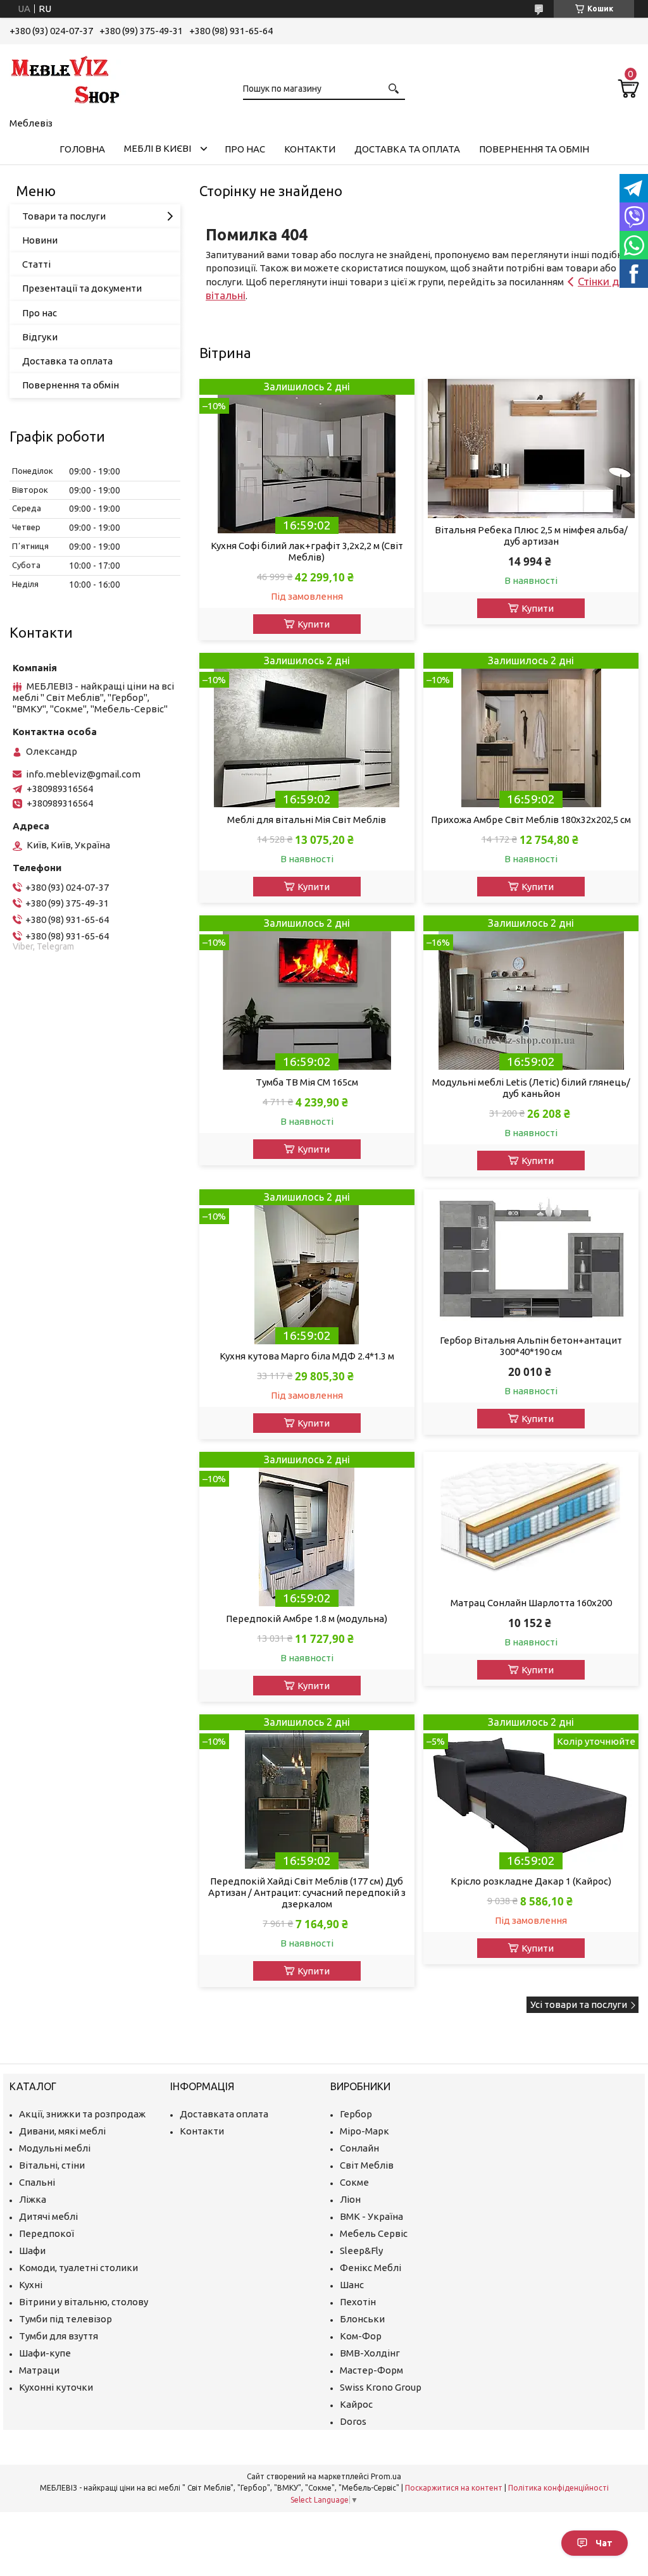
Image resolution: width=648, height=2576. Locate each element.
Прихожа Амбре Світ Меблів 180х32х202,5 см (531, 820)
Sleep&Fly (361, 2251)
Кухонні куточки (56, 2387)
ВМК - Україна (371, 2216)
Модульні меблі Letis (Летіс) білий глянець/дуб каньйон (531, 1088)
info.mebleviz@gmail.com (83, 774)
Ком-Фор (361, 2336)
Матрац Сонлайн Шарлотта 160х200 (531, 1603)
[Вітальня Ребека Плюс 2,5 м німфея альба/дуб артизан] (531, 449)
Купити (314, 624)
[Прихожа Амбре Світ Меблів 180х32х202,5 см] (531, 730)
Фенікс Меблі (371, 2268)
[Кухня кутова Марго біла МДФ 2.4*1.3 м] (307, 1267)
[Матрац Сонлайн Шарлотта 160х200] (531, 1521)
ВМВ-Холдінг (370, 2353)
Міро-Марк (364, 2131)
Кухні (31, 2285)
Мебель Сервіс (374, 2233)
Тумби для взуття (59, 2336)
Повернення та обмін (534, 149)
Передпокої (47, 2233)
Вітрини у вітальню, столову (84, 2302)
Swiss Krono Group (381, 2387)
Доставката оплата (224, 2114)
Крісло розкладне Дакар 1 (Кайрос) (531, 1881)
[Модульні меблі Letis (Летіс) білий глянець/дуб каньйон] (531, 993)
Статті (36, 264)
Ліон (350, 2199)
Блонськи (362, 2319)
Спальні (37, 2182)
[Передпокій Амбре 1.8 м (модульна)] (307, 1529)
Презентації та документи (82, 288)
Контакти (310, 149)
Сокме (354, 2182)
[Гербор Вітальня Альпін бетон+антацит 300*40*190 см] (531, 1259)
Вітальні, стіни (52, 2165)
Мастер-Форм (371, 2370)
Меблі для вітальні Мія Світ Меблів (307, 820)
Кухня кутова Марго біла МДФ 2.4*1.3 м (307, 1356)
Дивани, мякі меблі (62, 2131)
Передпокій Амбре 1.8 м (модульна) (307, 1619)
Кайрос (356, 2404)
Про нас (245, 149)
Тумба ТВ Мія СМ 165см (307, 1082)
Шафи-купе (45, 2353)
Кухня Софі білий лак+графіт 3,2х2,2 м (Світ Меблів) (307, 551)
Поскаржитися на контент (454, 2488)
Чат (604, 2543)
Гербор (356, 2114)
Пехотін (358, 2302)
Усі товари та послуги (579, 2004)
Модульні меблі (55, 2148)
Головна (82, 149)
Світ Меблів (367, 2165)
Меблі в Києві (158, 148)
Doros (353, 2421)
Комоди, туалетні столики (78, 2268)
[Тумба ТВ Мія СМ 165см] (307, 993)
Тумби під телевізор (65, 2319)
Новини (40, 240)
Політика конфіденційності (558, 2488)
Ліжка (33, 2199)
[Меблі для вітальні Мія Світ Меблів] (307, 730)
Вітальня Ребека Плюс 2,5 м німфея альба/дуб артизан (531, 536)
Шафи (32, 2251)
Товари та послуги (64, 216)
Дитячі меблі (48, 2216)
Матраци (39, 2370)
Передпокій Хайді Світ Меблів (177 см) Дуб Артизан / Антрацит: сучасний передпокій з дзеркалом (307, 1892)
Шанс (352, 2285)
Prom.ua (386, 2476)
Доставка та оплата (407, 149)
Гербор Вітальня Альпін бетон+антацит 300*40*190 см (531, 1346)
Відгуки (40, 337)
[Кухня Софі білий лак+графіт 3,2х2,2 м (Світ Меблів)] (307, 456)
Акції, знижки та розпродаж (82, 2114)
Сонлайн (359, 2148)
